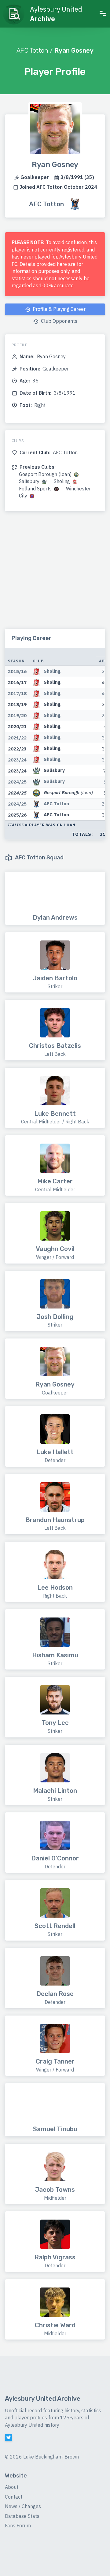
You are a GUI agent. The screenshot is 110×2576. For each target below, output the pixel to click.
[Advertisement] (55, 574)
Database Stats (22, 2516)
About (12, 2487)
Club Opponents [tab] (59, 321)
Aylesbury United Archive (43, 2399)
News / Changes (23, 2506)
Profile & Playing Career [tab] (59, 309)
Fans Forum (18, 2526)
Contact (14, 2497)
